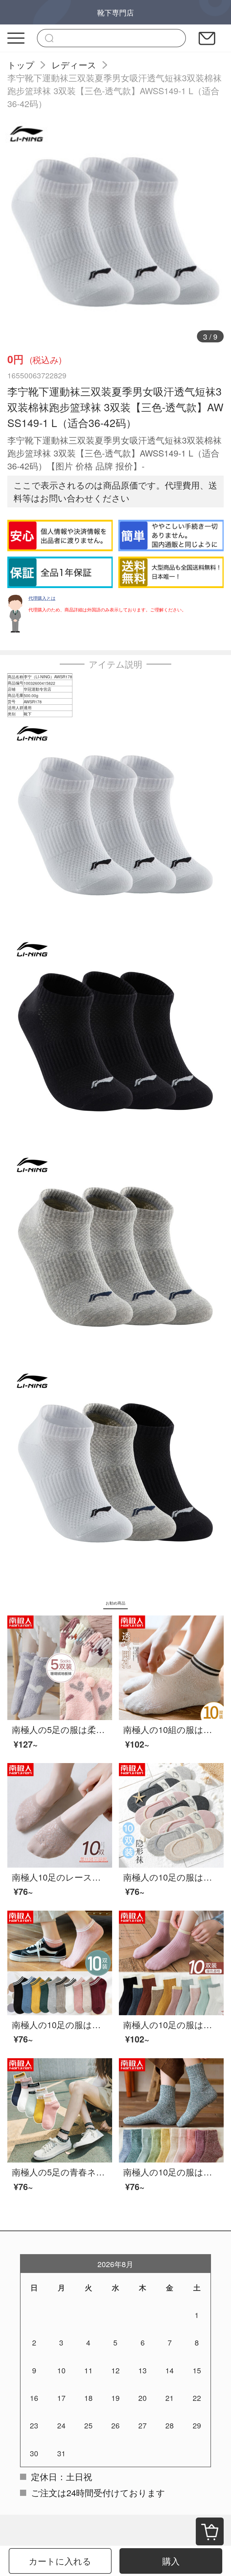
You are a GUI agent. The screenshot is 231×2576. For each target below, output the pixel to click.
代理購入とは (42, 598)
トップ (21, 65)
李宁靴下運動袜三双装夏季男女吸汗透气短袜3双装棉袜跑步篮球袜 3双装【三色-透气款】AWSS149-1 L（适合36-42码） (115, 91)
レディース (74, 65)
